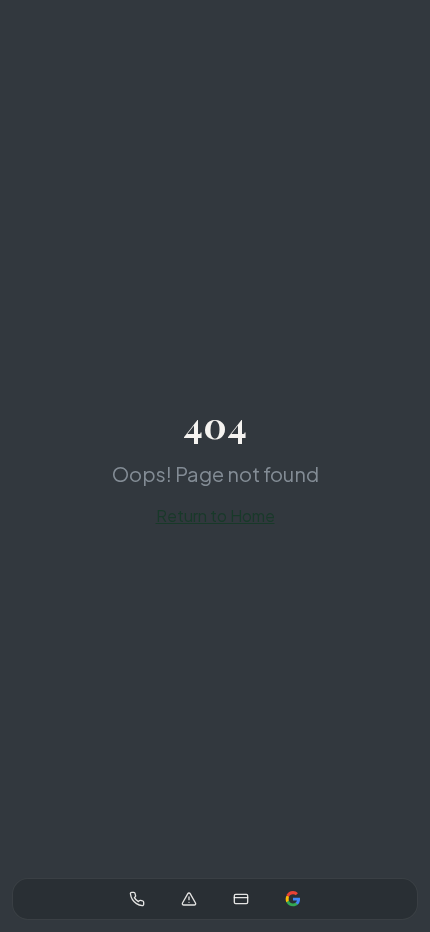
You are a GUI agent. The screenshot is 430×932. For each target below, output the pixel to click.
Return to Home (215, 515)
